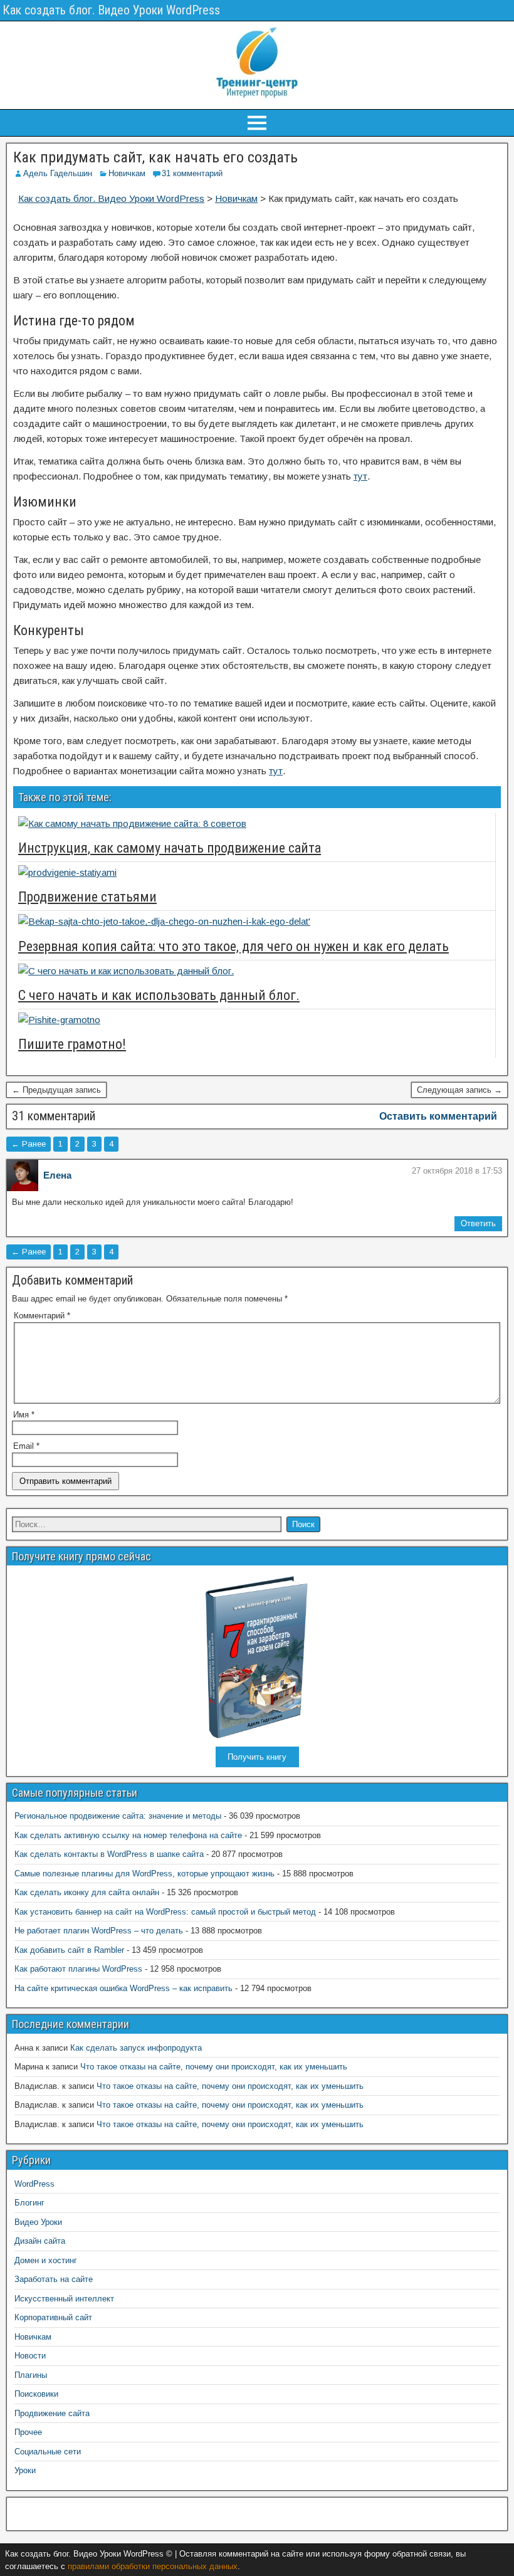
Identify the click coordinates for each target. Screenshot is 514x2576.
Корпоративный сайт (53, 2317)
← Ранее (29, 1144)
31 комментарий (192, 173)
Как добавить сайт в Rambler (69, 1950)
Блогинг (29, 2203)
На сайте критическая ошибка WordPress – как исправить (123, 1988)
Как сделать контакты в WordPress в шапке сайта (109, 1854)
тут (360, 476)
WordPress (34, 2184)
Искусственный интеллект (64, 2299)
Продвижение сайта (52, 2413)
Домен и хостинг (46, 2260)
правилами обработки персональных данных (153, 2566)
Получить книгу (257, 1757)
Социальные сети (48, 2452)
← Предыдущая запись (56, 1090)
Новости (30, 2356)
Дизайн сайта (40, 2241)
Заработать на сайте (54, 2279)
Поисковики (36, 2394)
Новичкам (127, 173)
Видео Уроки (38, 2222)
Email (26, 1446)
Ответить (478, 1223)
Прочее (28, 2432)
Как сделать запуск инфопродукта (136, 2048)
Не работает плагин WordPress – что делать (99, 1931)
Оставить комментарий (438, 1116)
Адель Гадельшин (58, 173)
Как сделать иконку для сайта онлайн (87, 1892)
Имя (24, 1415)
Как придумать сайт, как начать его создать (155, 157)
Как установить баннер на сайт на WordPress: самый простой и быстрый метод (165, 1912)
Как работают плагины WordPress (78, 1969)
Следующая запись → (459, 1090)
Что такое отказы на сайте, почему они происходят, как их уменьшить (214, 2067)
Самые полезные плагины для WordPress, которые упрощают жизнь (144, 1874)
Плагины (31, 2375)
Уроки (25, 2470)
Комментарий (42, 1316)
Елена (57, 1175)
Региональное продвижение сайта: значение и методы (118, 1816)
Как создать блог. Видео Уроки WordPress (111, 10)
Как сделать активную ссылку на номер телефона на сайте (128, 1835)
